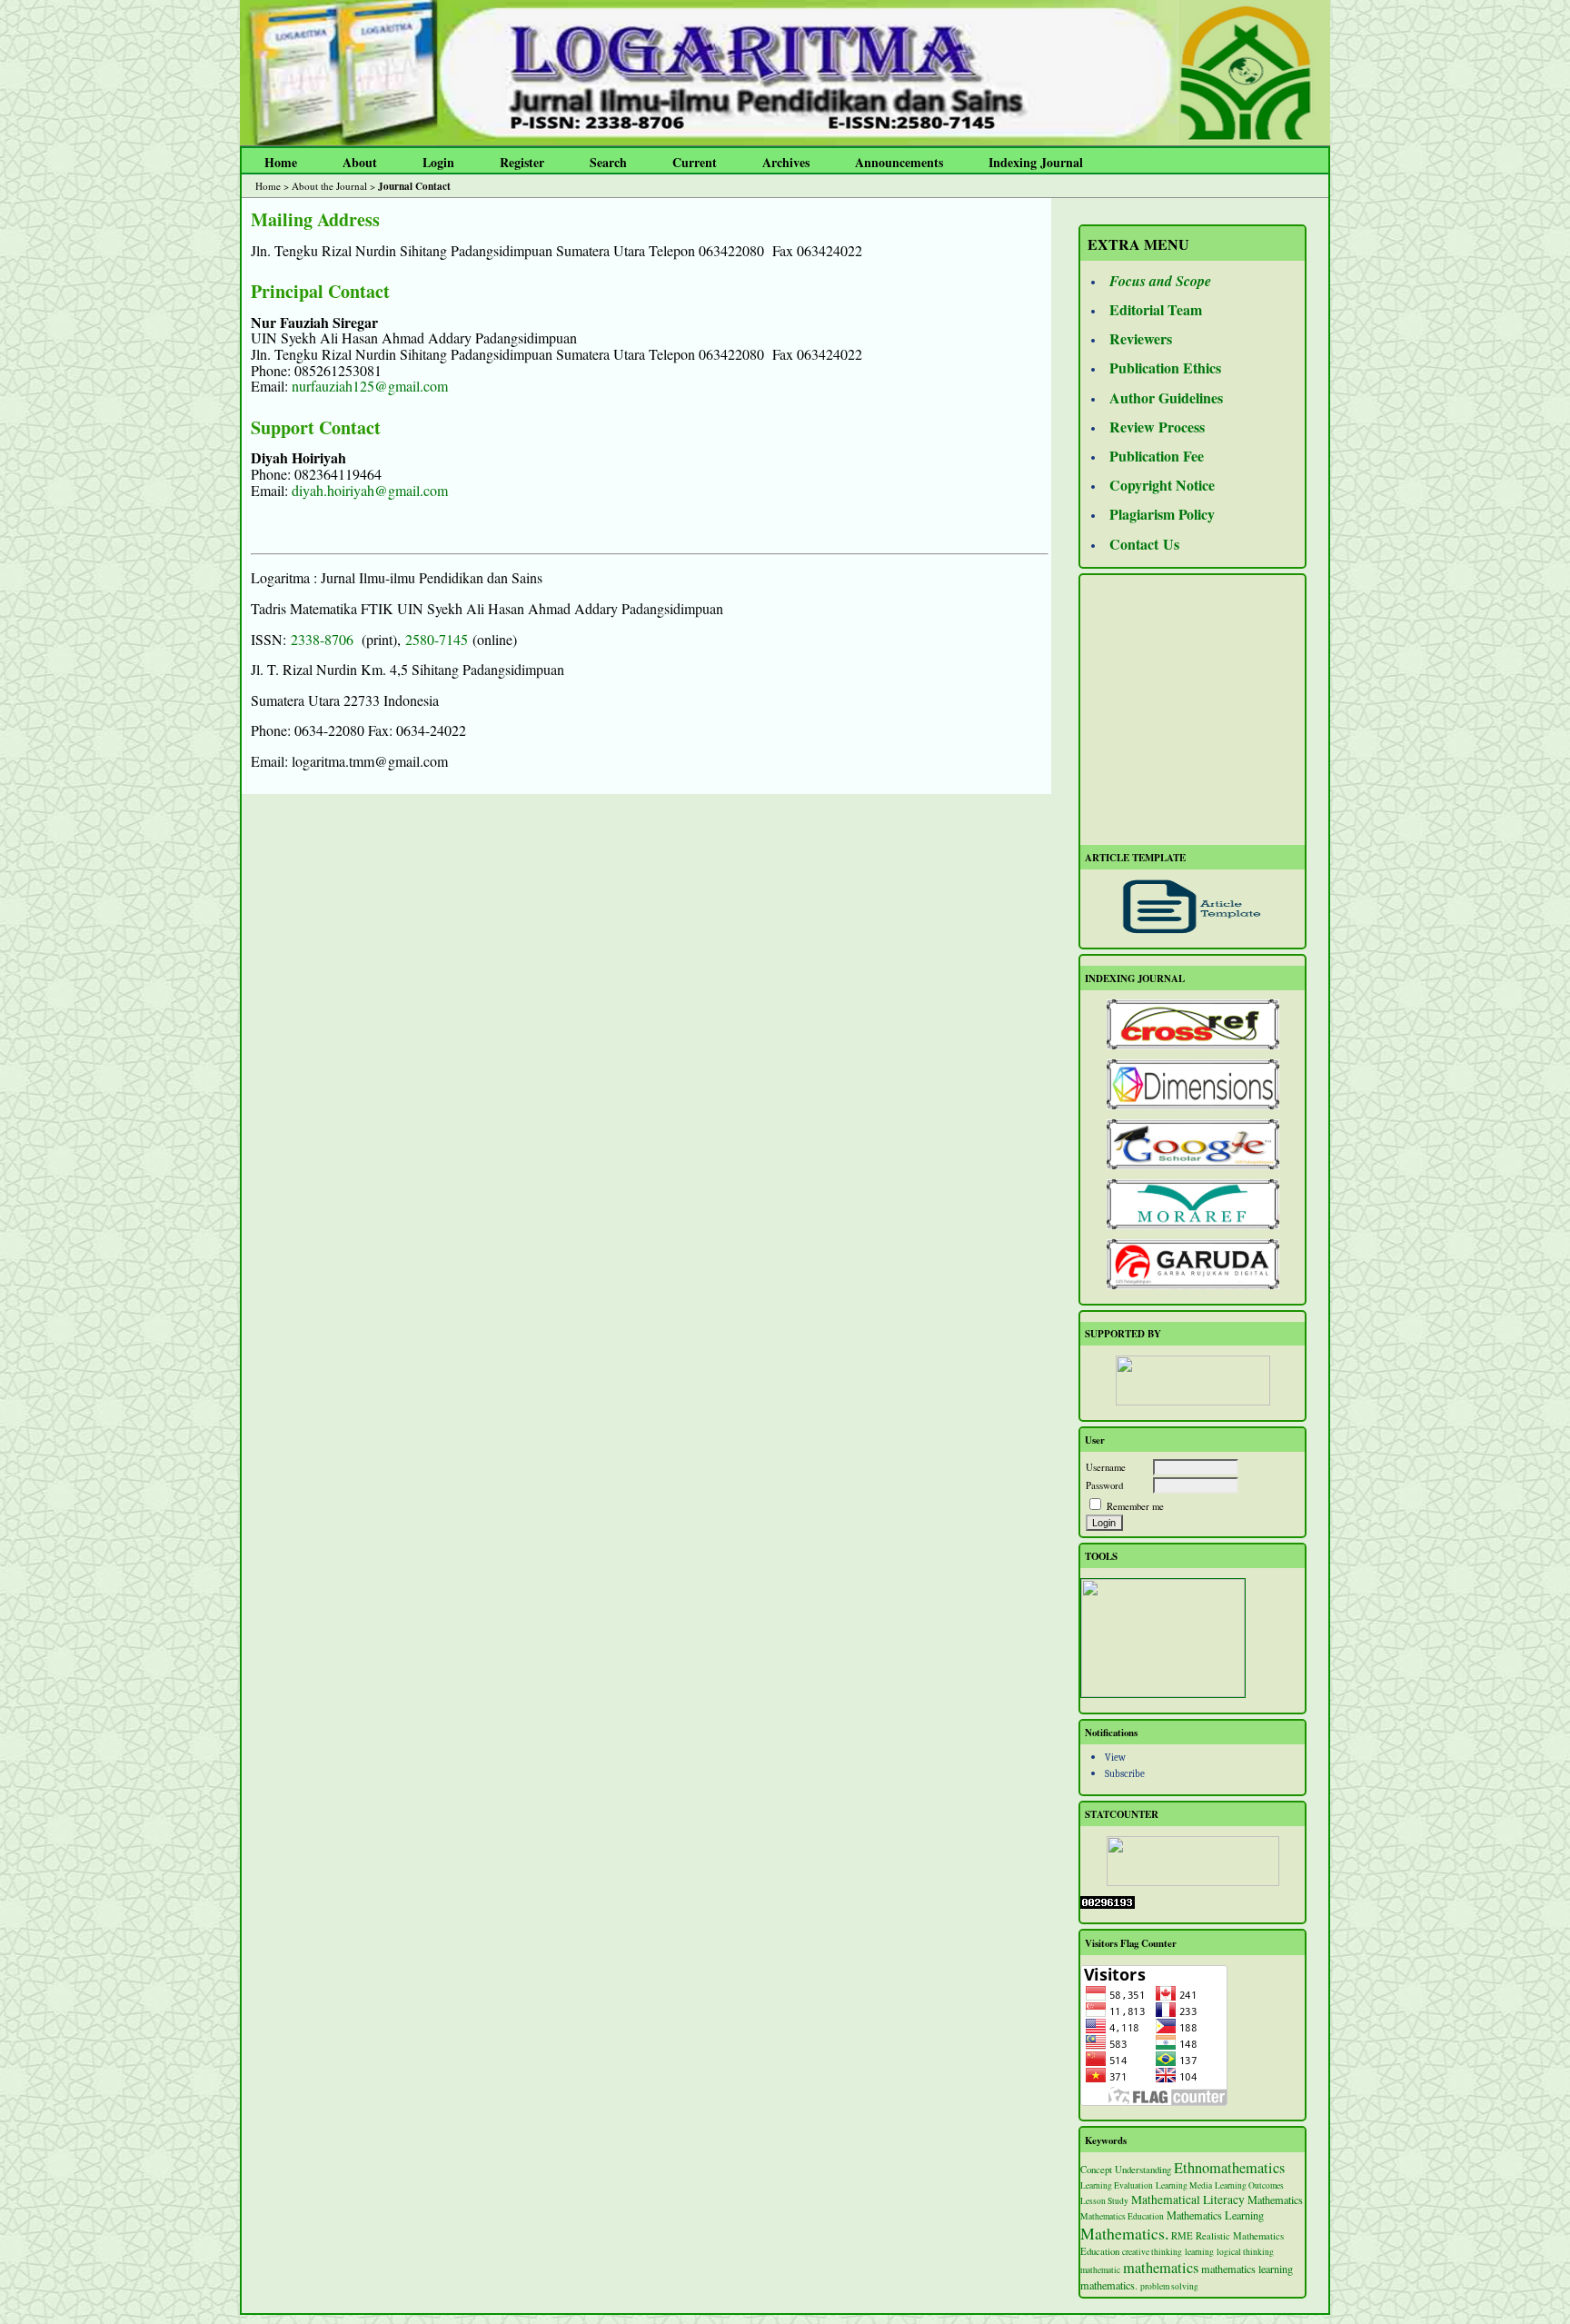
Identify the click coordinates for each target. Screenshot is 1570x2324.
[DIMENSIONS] (1192, 1084)
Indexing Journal (1036, 162)
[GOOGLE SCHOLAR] (1192, 1144)
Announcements (899, 162)
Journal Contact (414, 186)
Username (1106, 1467)
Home (281, 162)
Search (608, 162)
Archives (786, 162)
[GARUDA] (1192, 1264)
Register (522, 162)
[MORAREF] (1192, 1204)
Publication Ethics (1165, 367)
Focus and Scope (1160, 281)
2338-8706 (322, 639)
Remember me (1135, 1506)
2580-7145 (437, 639)
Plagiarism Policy (1162, 514)
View (1115, 1758)
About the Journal (329, 186)
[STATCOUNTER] (1192, 1861)
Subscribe (1125, 1774)
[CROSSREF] (1192, 1024)
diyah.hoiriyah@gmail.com (370, 490)
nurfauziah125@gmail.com (370, 386)
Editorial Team (1156, 309)
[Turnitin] (1163, 1693)
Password (1104, 1485)
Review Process (1157, 427)
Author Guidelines (1166, 397)
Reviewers (1141, 338)
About (360, 162)
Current (695, 162)
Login (438, 162)
